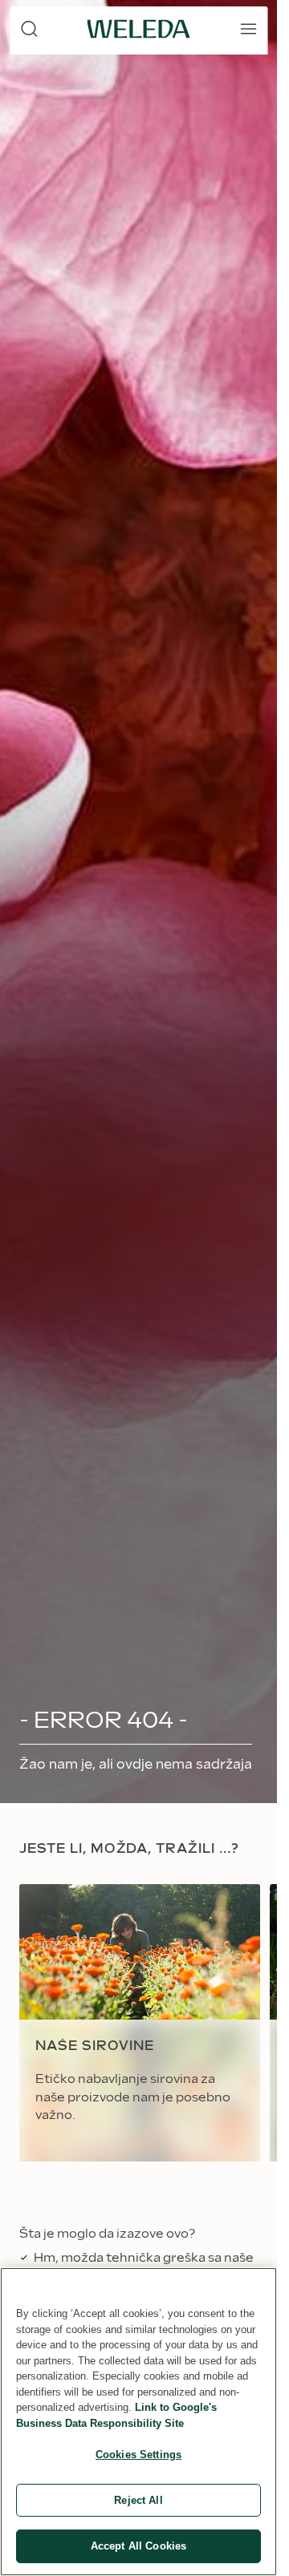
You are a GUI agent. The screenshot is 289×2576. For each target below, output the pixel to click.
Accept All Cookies (138, 2546)
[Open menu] (248, 29)
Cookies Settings (138, 2455)
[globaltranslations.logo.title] (139, 29)
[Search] (29, 29)
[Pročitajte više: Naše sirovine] (140, 2023)
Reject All (138, 2500)
